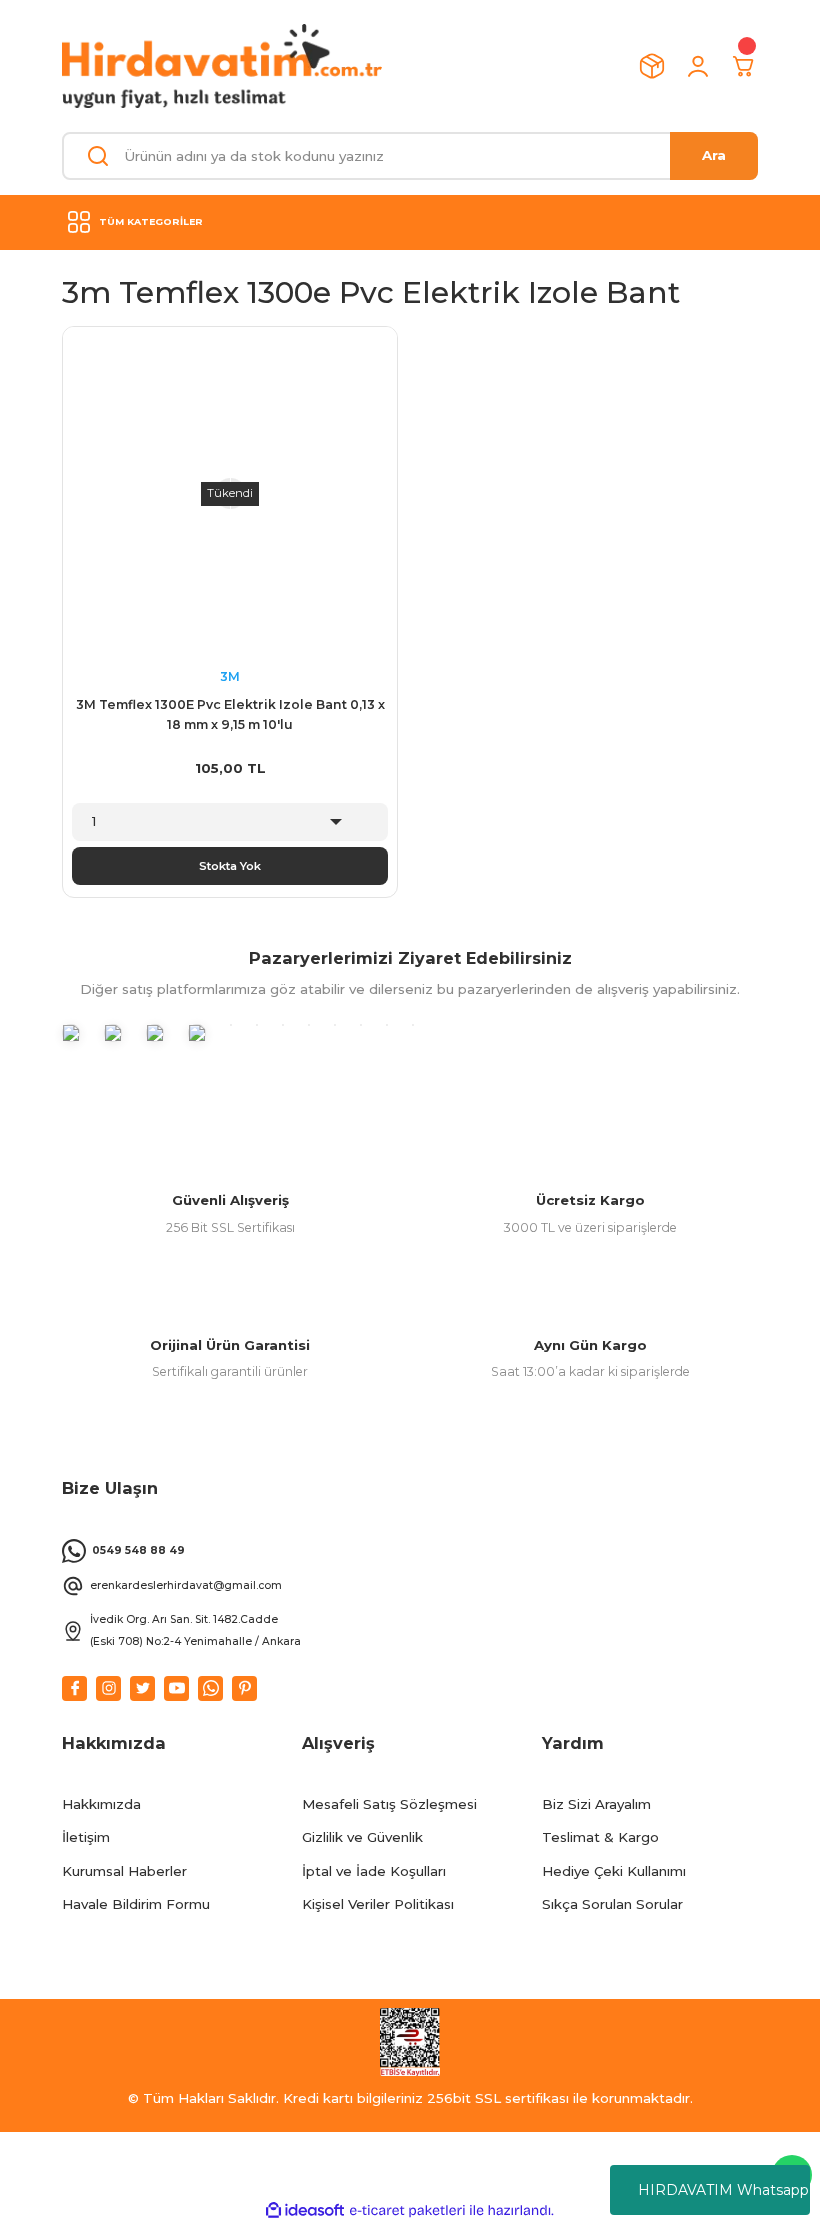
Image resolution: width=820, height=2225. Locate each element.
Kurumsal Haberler (124, 1871)
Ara (714, 155)
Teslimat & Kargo (600, 1837)
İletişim (86, 1837)
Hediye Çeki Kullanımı (614, 1871)
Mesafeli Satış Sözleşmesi (389, 1804)
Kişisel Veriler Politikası (378, 1904)
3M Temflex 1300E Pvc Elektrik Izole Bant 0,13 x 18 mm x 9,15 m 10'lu (230, 714)
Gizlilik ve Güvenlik (362, 1837)
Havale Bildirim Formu (136, 1904)
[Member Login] (698, 66)
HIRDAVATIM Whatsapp (723, 2190)
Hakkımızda (101, 1804)
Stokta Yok (230, 866)
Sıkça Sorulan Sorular (612, 1904)
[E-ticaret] (407, 2210)
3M (230, 676)
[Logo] (222, 66)
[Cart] (744, 66)
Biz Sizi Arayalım (596, 1804)
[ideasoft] (305, 2211)
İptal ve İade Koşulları (374, 1871)
